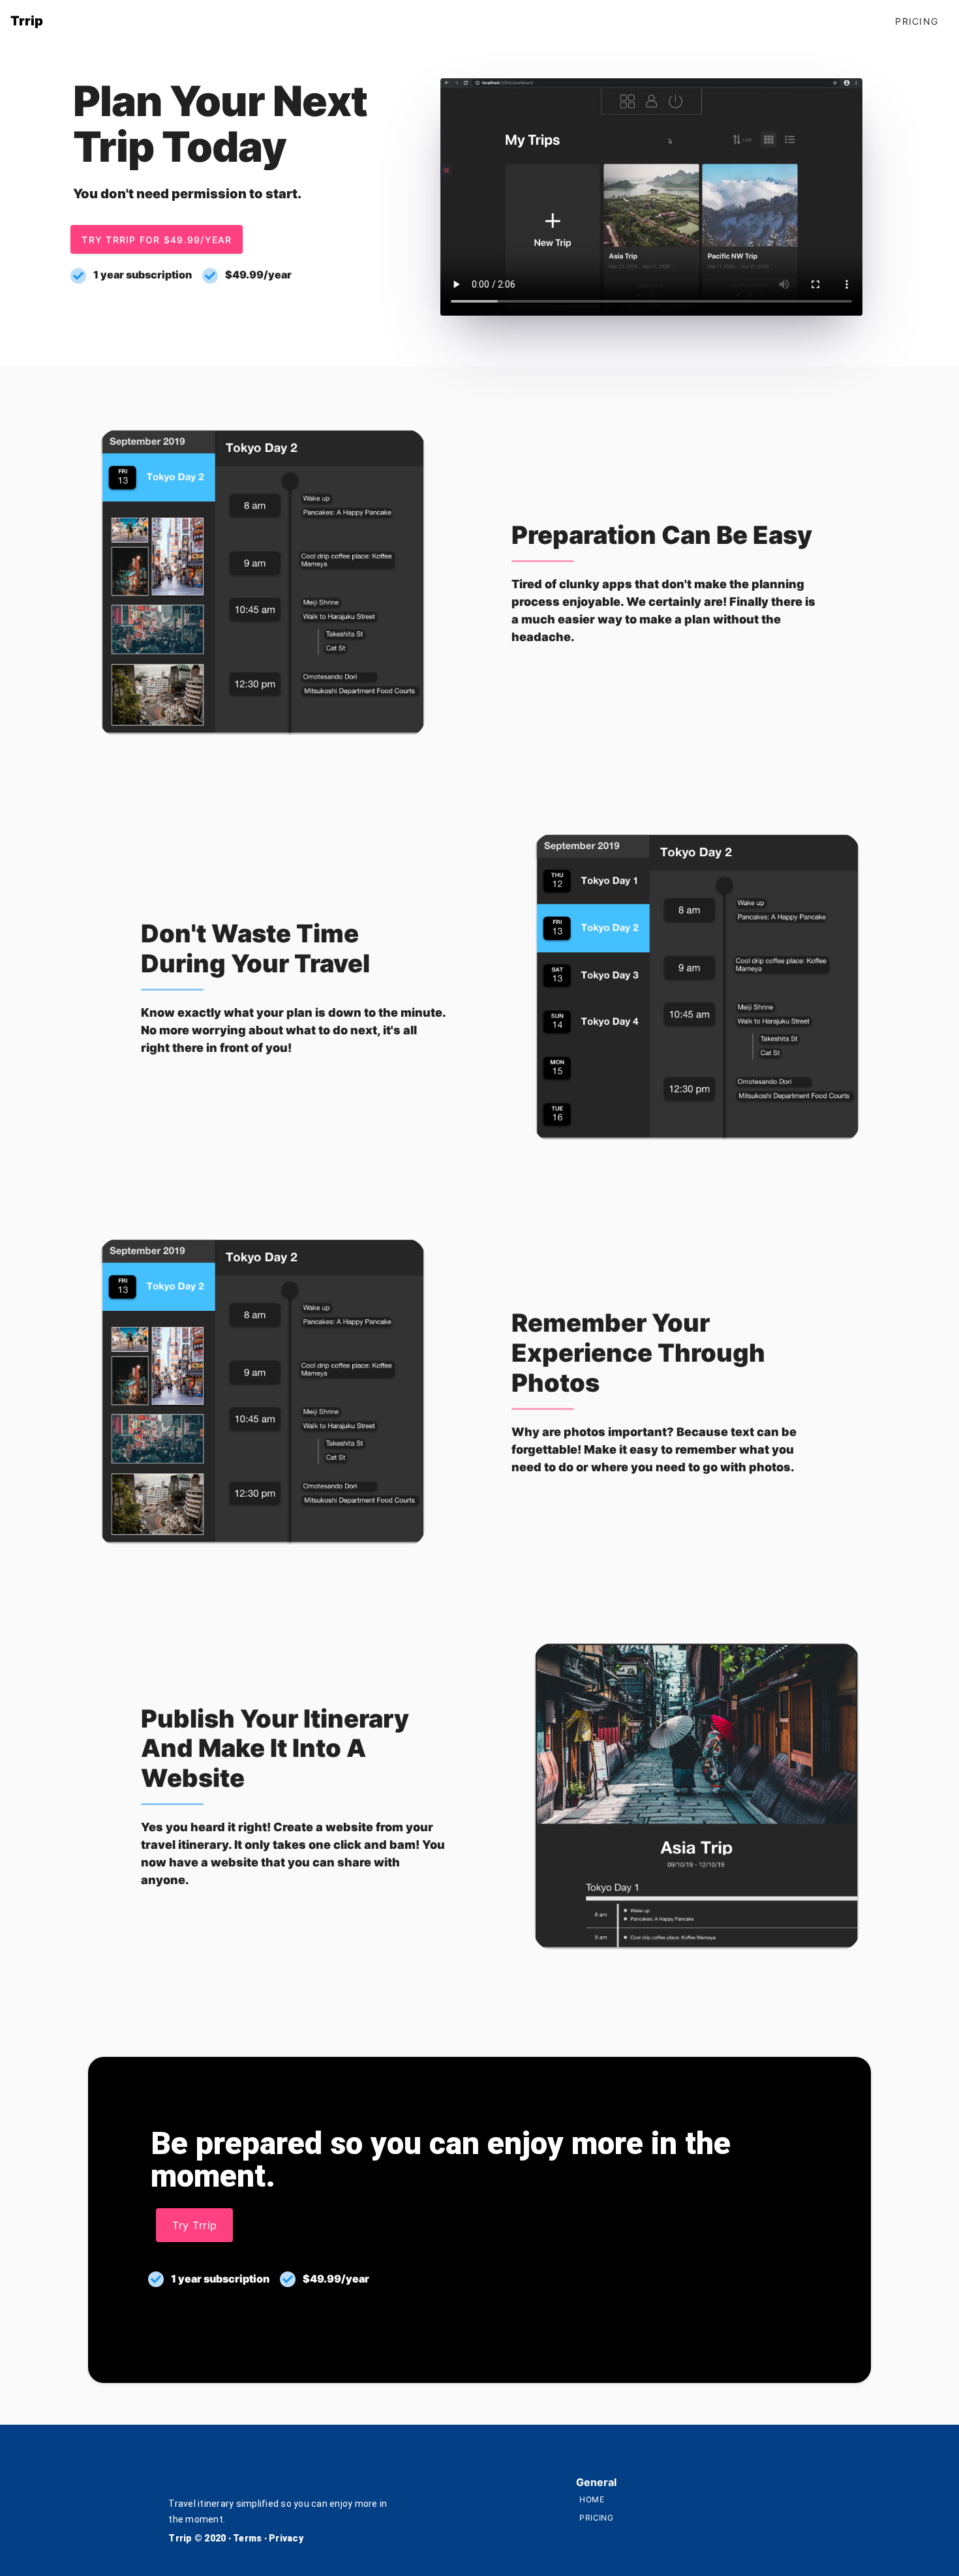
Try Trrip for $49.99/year (157, 240)
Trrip (181, 2538)
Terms (249, 2538)
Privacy (286, 2538)
